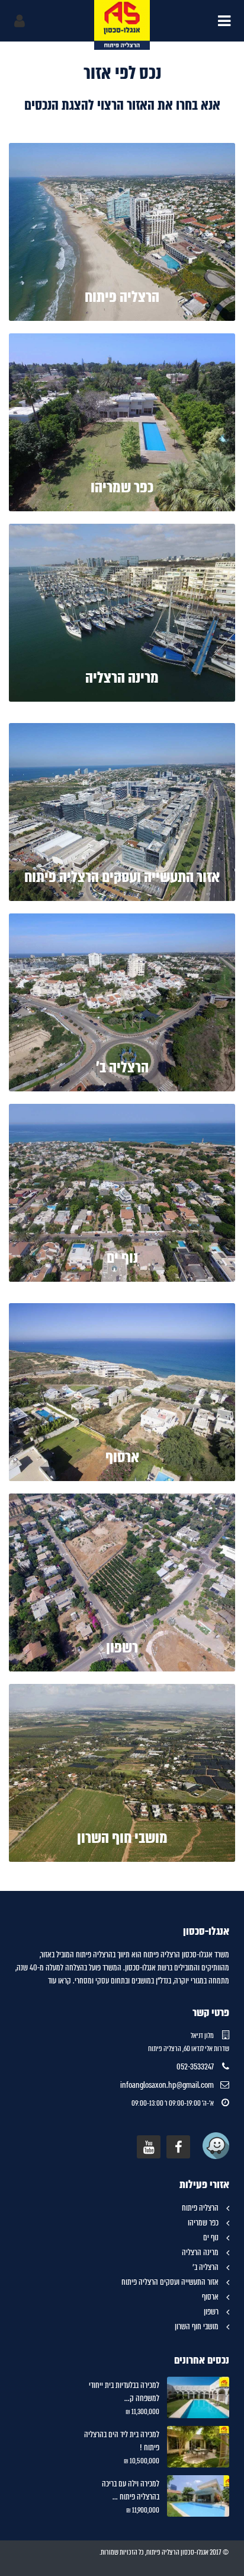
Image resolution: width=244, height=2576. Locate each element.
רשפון (122, 1647)
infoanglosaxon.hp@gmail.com (167, 2085)
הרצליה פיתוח (122, 297)
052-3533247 (195, 2066)
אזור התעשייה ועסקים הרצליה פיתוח (122, 877)
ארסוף (122, 1457)
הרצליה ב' (122, 1067)
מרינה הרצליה (122, 678)
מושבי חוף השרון (122, 1838)
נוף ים (122, 1258)
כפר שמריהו (122, 487)
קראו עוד (60, 1980)
